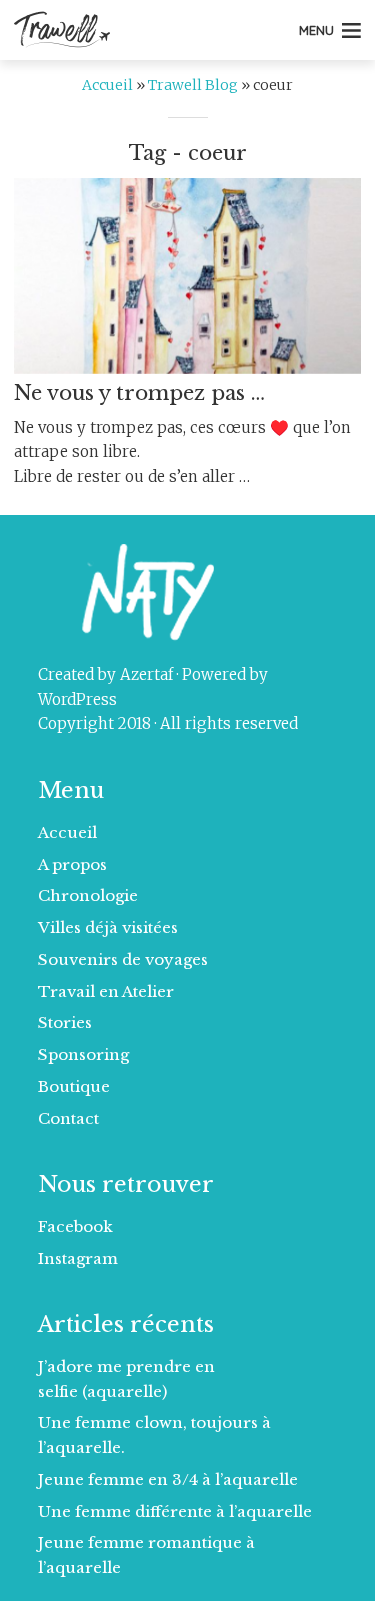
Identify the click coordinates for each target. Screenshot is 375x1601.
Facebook (75, 1226)
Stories (65, 1022)
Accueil (107, 85)
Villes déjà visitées (108, 927)
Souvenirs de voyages (123, 959)
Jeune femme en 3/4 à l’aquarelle (168, 1479)
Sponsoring (83, 1054)
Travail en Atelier (106, 991)
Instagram (78, 1258)
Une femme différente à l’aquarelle (175, 1511)
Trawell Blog (193, 85)
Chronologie (88, 895)
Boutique (74, 1086)
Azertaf (146, 674)
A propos (72, 864)
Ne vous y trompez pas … (139, 393)
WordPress (77, 699)
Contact (68, 1118)
